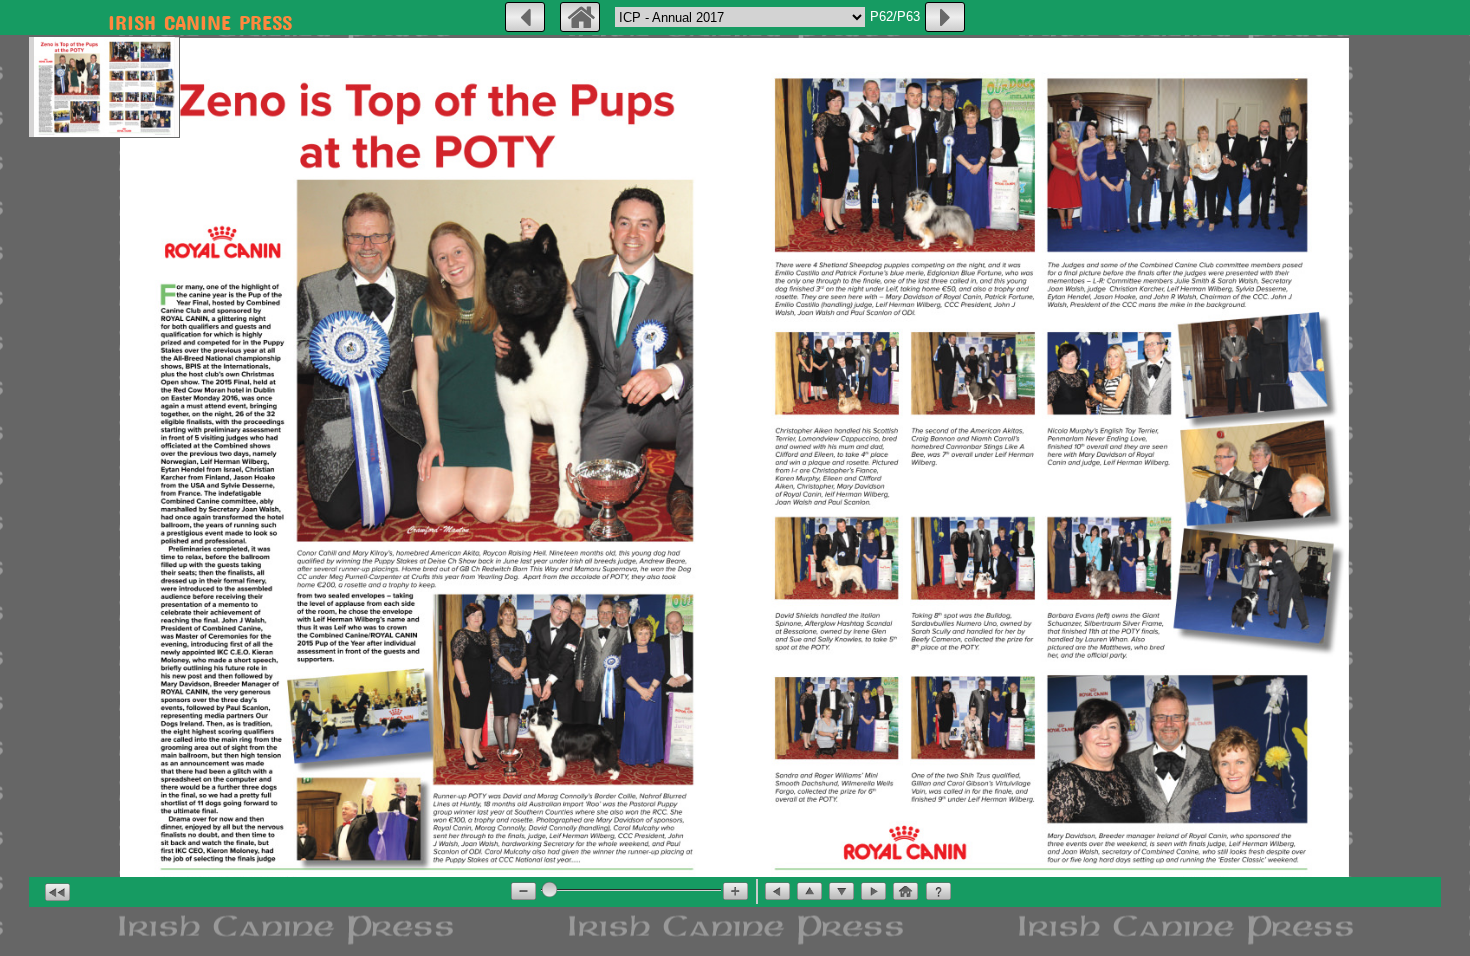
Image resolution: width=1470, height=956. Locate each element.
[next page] (945, 17)
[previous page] (525, 17)
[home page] (580, 17)
